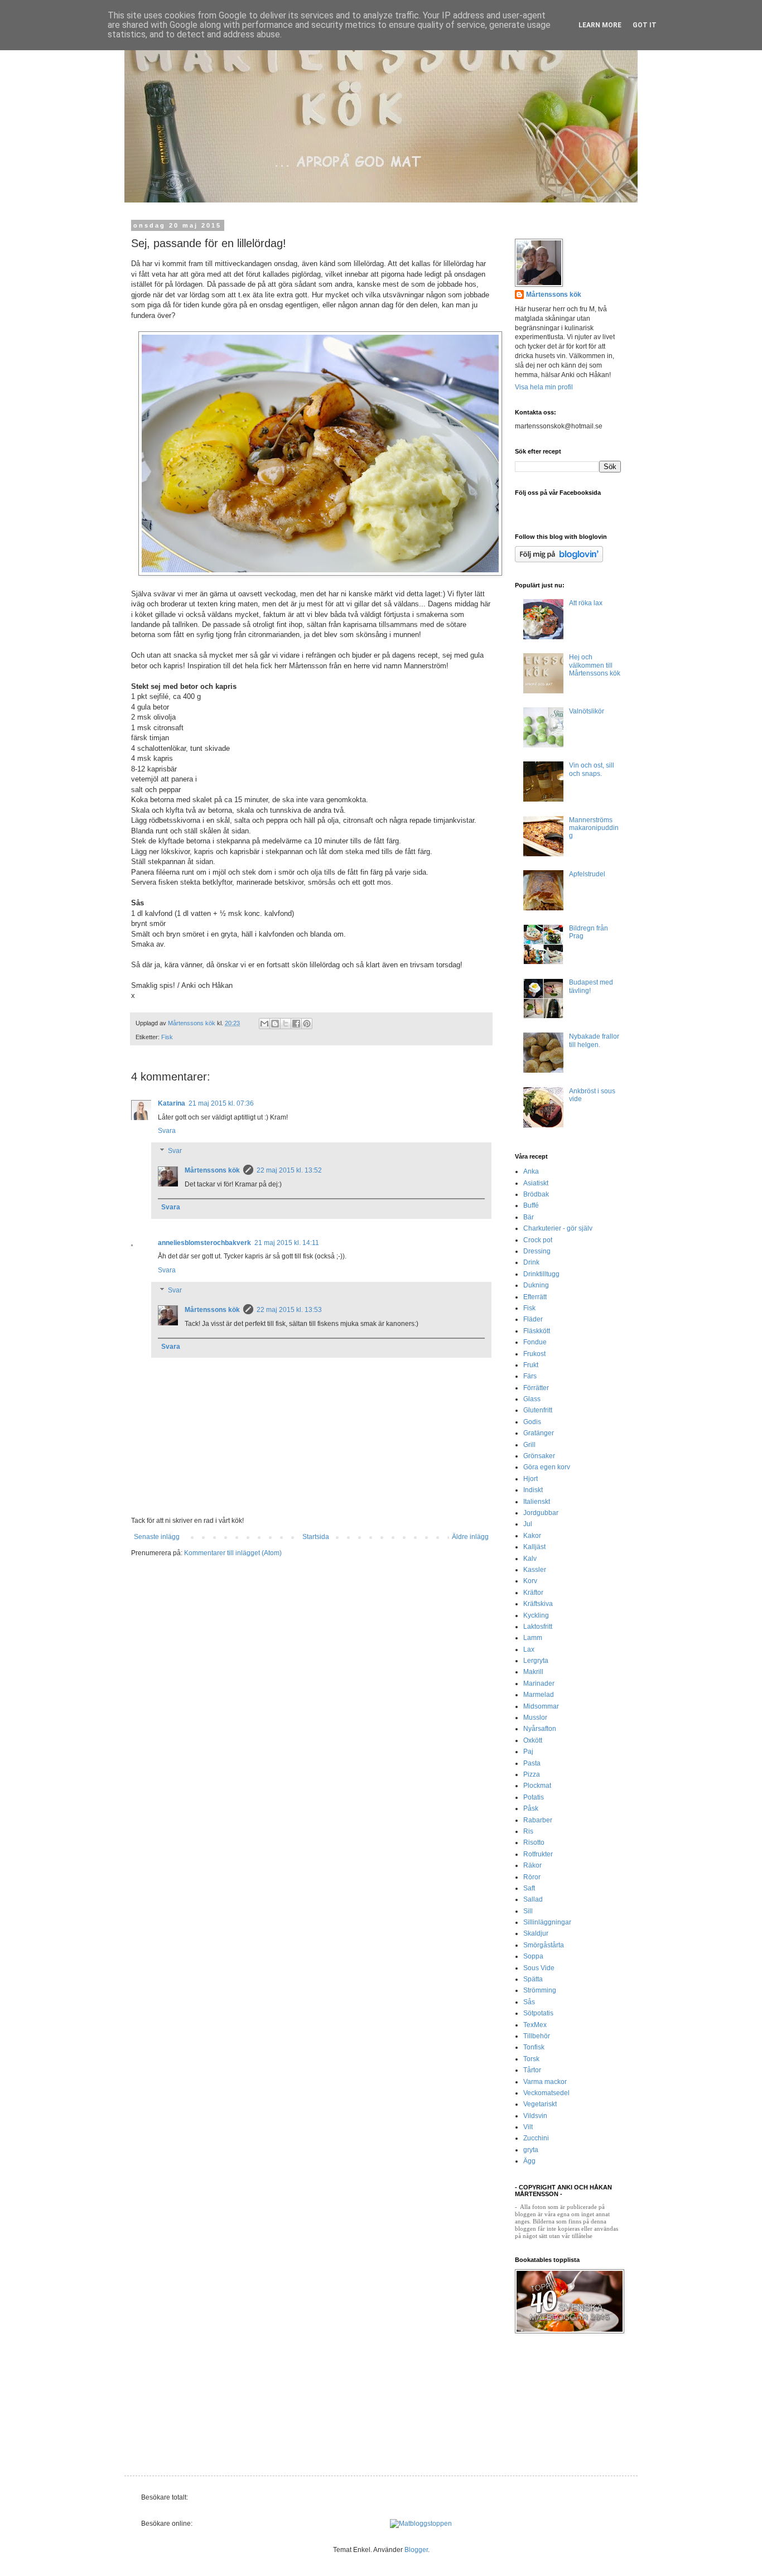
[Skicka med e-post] (264, 1024)
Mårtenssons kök (212, 1170)
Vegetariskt (540, 2104)
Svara (167, 1131)
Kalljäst (534, 1547)
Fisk (167, 1037)
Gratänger (539, 1433)
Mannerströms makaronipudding (594, 828)
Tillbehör (537, 2036)
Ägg (529, 2161)
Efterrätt (535, 1297)
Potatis (534, 1797)
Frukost (534, 1354)
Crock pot (538, 1240)
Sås (529, 2002)
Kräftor (533, 1593)
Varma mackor (545, 2082)
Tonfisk (534, 2047)
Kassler (535, 1570)
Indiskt (533, 1490)
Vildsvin (535, 2116)
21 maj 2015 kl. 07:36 (221, 1103)
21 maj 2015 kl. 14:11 (287, 1243)
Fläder (533, 1319)
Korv (530, 1581)
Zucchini (536, 2138)
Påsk (531, 1808)
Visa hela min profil (544, 387)
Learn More (600, 25)
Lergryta (536, 1661)
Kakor (532, 1536)
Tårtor (532, 2070)
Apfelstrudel (587, 874)
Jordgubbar (541, 1513)
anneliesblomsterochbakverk (204, 1243)
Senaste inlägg (157, 1537)
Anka (531, 1171)
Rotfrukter (538, 1854)
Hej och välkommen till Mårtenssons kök (595, 665)
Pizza (532, 1774)
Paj (528, 1752)
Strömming (540, 1990)
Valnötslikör (587, 711)
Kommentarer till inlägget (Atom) (233, 1553)
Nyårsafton (540, 1729)
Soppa (533, 1956)
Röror (532, 1877)
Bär (529, 1217)
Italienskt (537, 1502)
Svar (175, 1151)
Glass (532, 1399)
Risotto (534, 1842)
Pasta (532, 1763)
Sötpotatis (538, 2013)
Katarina (172, 1103)
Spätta (533, 1979)
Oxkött (533, 1740)
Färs (530, 1376)
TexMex (535, 2025)
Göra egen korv (547, 1467)
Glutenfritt (538, 1410)
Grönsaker (539, 1456)
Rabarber (538, 1820)
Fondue (535, 1342)
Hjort (530, 1479)
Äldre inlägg (470, 1537)
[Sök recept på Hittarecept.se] (421, 2524)
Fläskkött (537, 1331)
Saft (529, 1888)
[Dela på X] (286, 1024)
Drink (531, 1262)
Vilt (528, 2127)
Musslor (535, 1718)
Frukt (531, 1365)
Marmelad (539, 1695)
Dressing (537, 1251)
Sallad (533, 1899)
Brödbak (536, 1194)
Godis (532, 1422)
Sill (528, 1911)
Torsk (531, 2059)
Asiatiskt (536, 1183)
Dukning (536, 1285)
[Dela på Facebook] (296, 1024)
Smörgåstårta (544, 1945)
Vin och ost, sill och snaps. (592, 769)
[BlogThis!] (275, 1024)
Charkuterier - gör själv (558, 1228)
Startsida (316, 1537)
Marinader (539, 1683)
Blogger (416, 2550)
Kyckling (536, 1615)
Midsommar (541, 1706)
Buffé (531, 1205)
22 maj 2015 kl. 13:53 (289, 1310)
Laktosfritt (538, 1627)
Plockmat (537, 1786)
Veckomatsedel (546, 2093)
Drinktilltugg (541, 1274)
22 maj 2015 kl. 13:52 (289, 1170)
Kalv (530, 1559)
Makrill (533, 1672)
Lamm (533, 1638)
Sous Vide (539, 1968)
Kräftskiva (538, 1604)
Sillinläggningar (547, 1922)
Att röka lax (586, 603)
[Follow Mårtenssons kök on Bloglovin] (559, 560)
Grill (529, 1445)
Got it (645, 25)
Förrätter (536, 1388)
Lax (529, 1649)
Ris (528, 1831)
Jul (528, 1524)
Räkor (532, 1865)
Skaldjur (536, 1933)
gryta (531, 2150)
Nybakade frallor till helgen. (594, 1040)
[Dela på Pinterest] (307, 1024)
